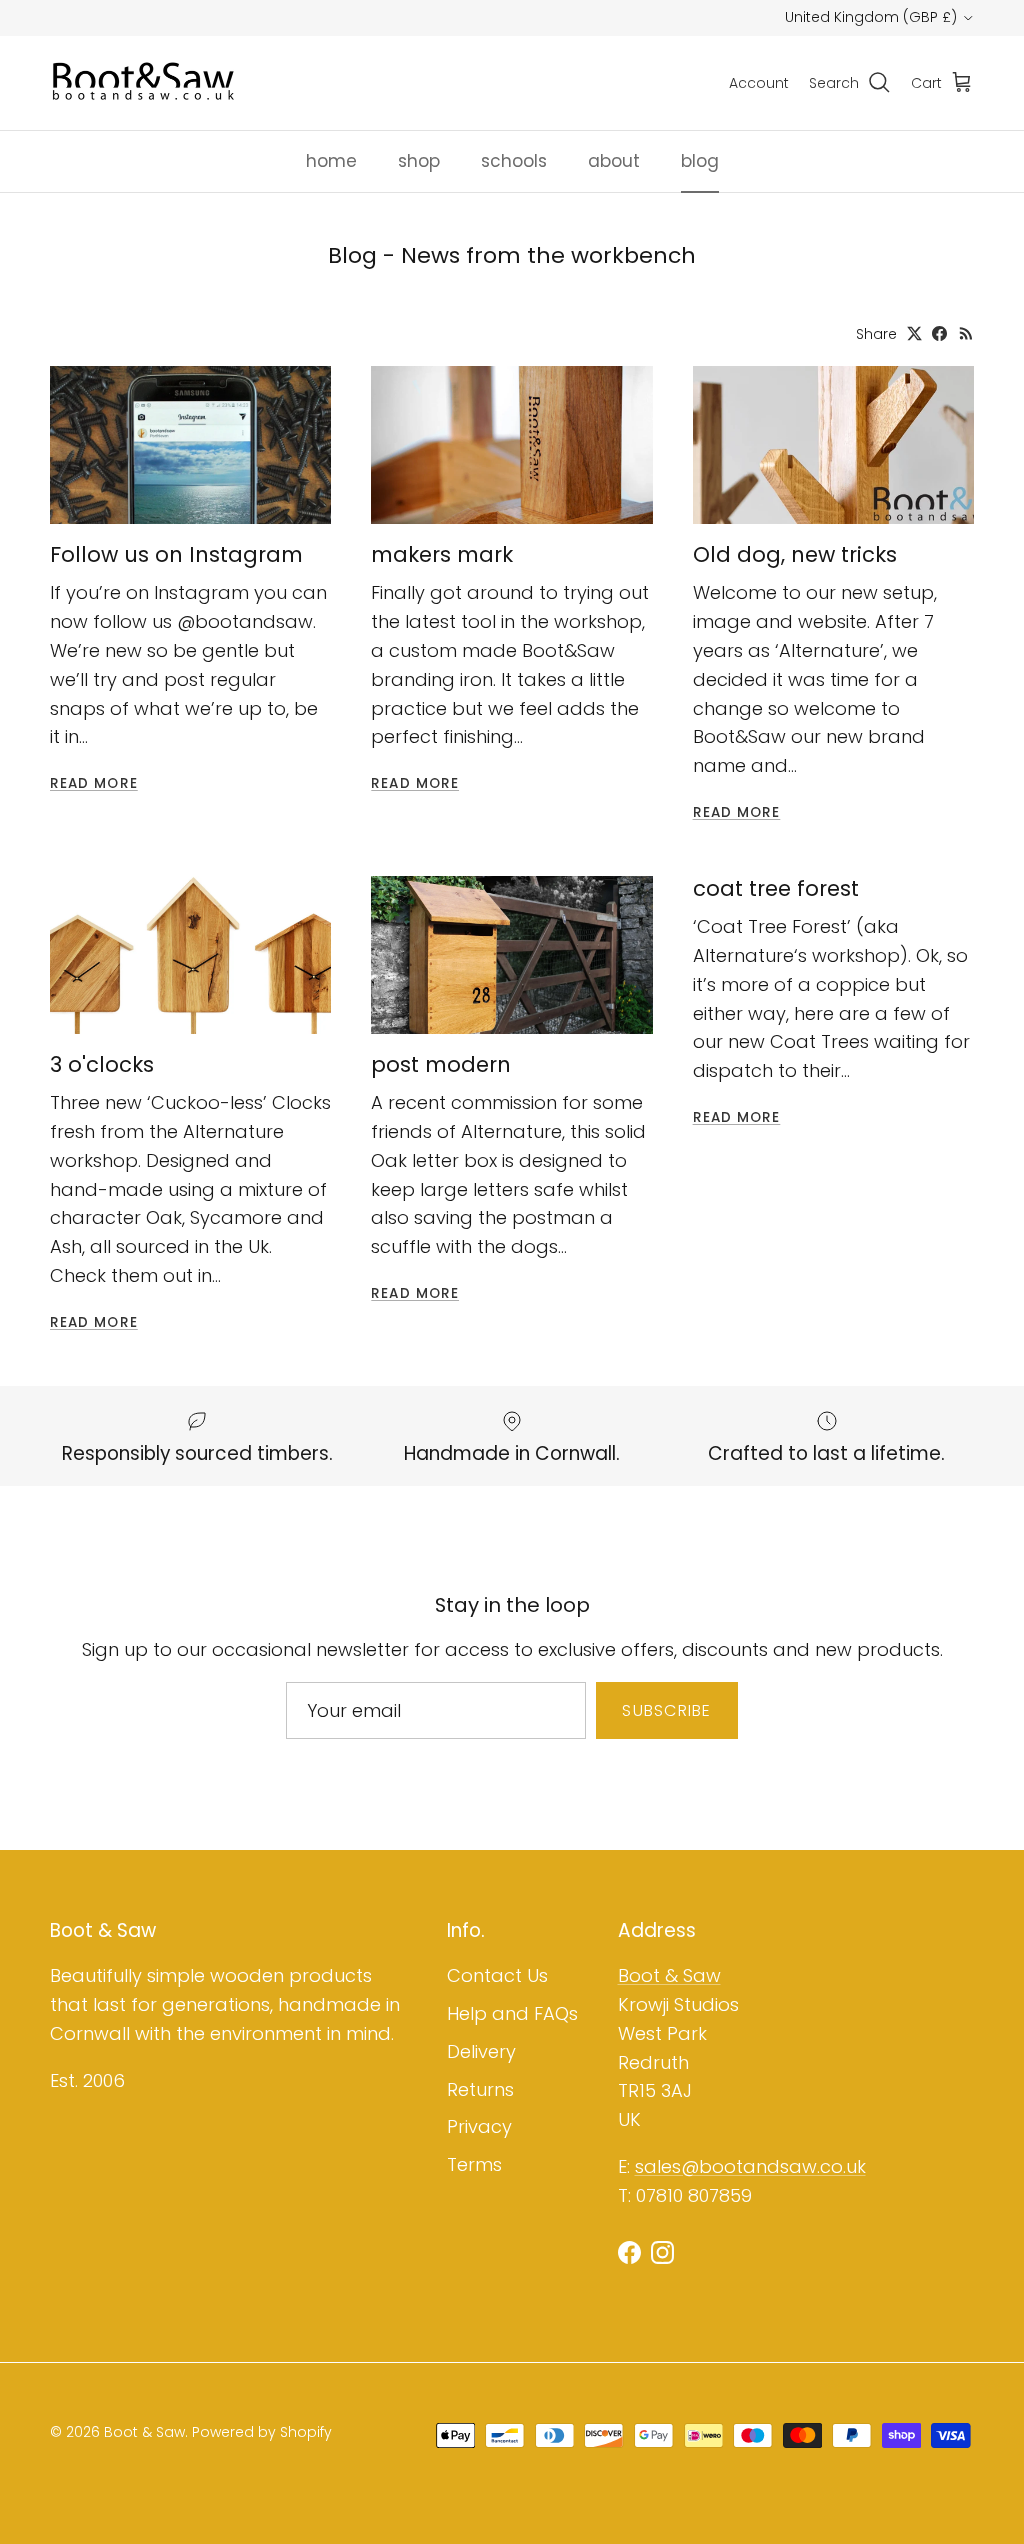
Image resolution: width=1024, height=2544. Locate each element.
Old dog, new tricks (795, 554)
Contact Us (497, 1975)
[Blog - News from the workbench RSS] (966, 333)
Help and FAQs (512, 2013)
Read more (94, 783)
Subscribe (667, 1710)
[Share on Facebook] (939, 333)
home (331, 161)
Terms (474, 2164)
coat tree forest (776, 888)
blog (700, 161)
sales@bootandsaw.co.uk (750, 2166)
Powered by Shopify (262, 2432)
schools (514, 161)
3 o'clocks (102, 1064)
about (614, 161)
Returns (480, 2089)
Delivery (481, 2051)
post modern (441, 1064)
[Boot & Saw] (145, 83)
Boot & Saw (669, 1975)
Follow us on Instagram (176, 554)
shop (419, 161)
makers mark (442, 554)
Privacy (479, 2126)
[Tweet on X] (914, 333)
